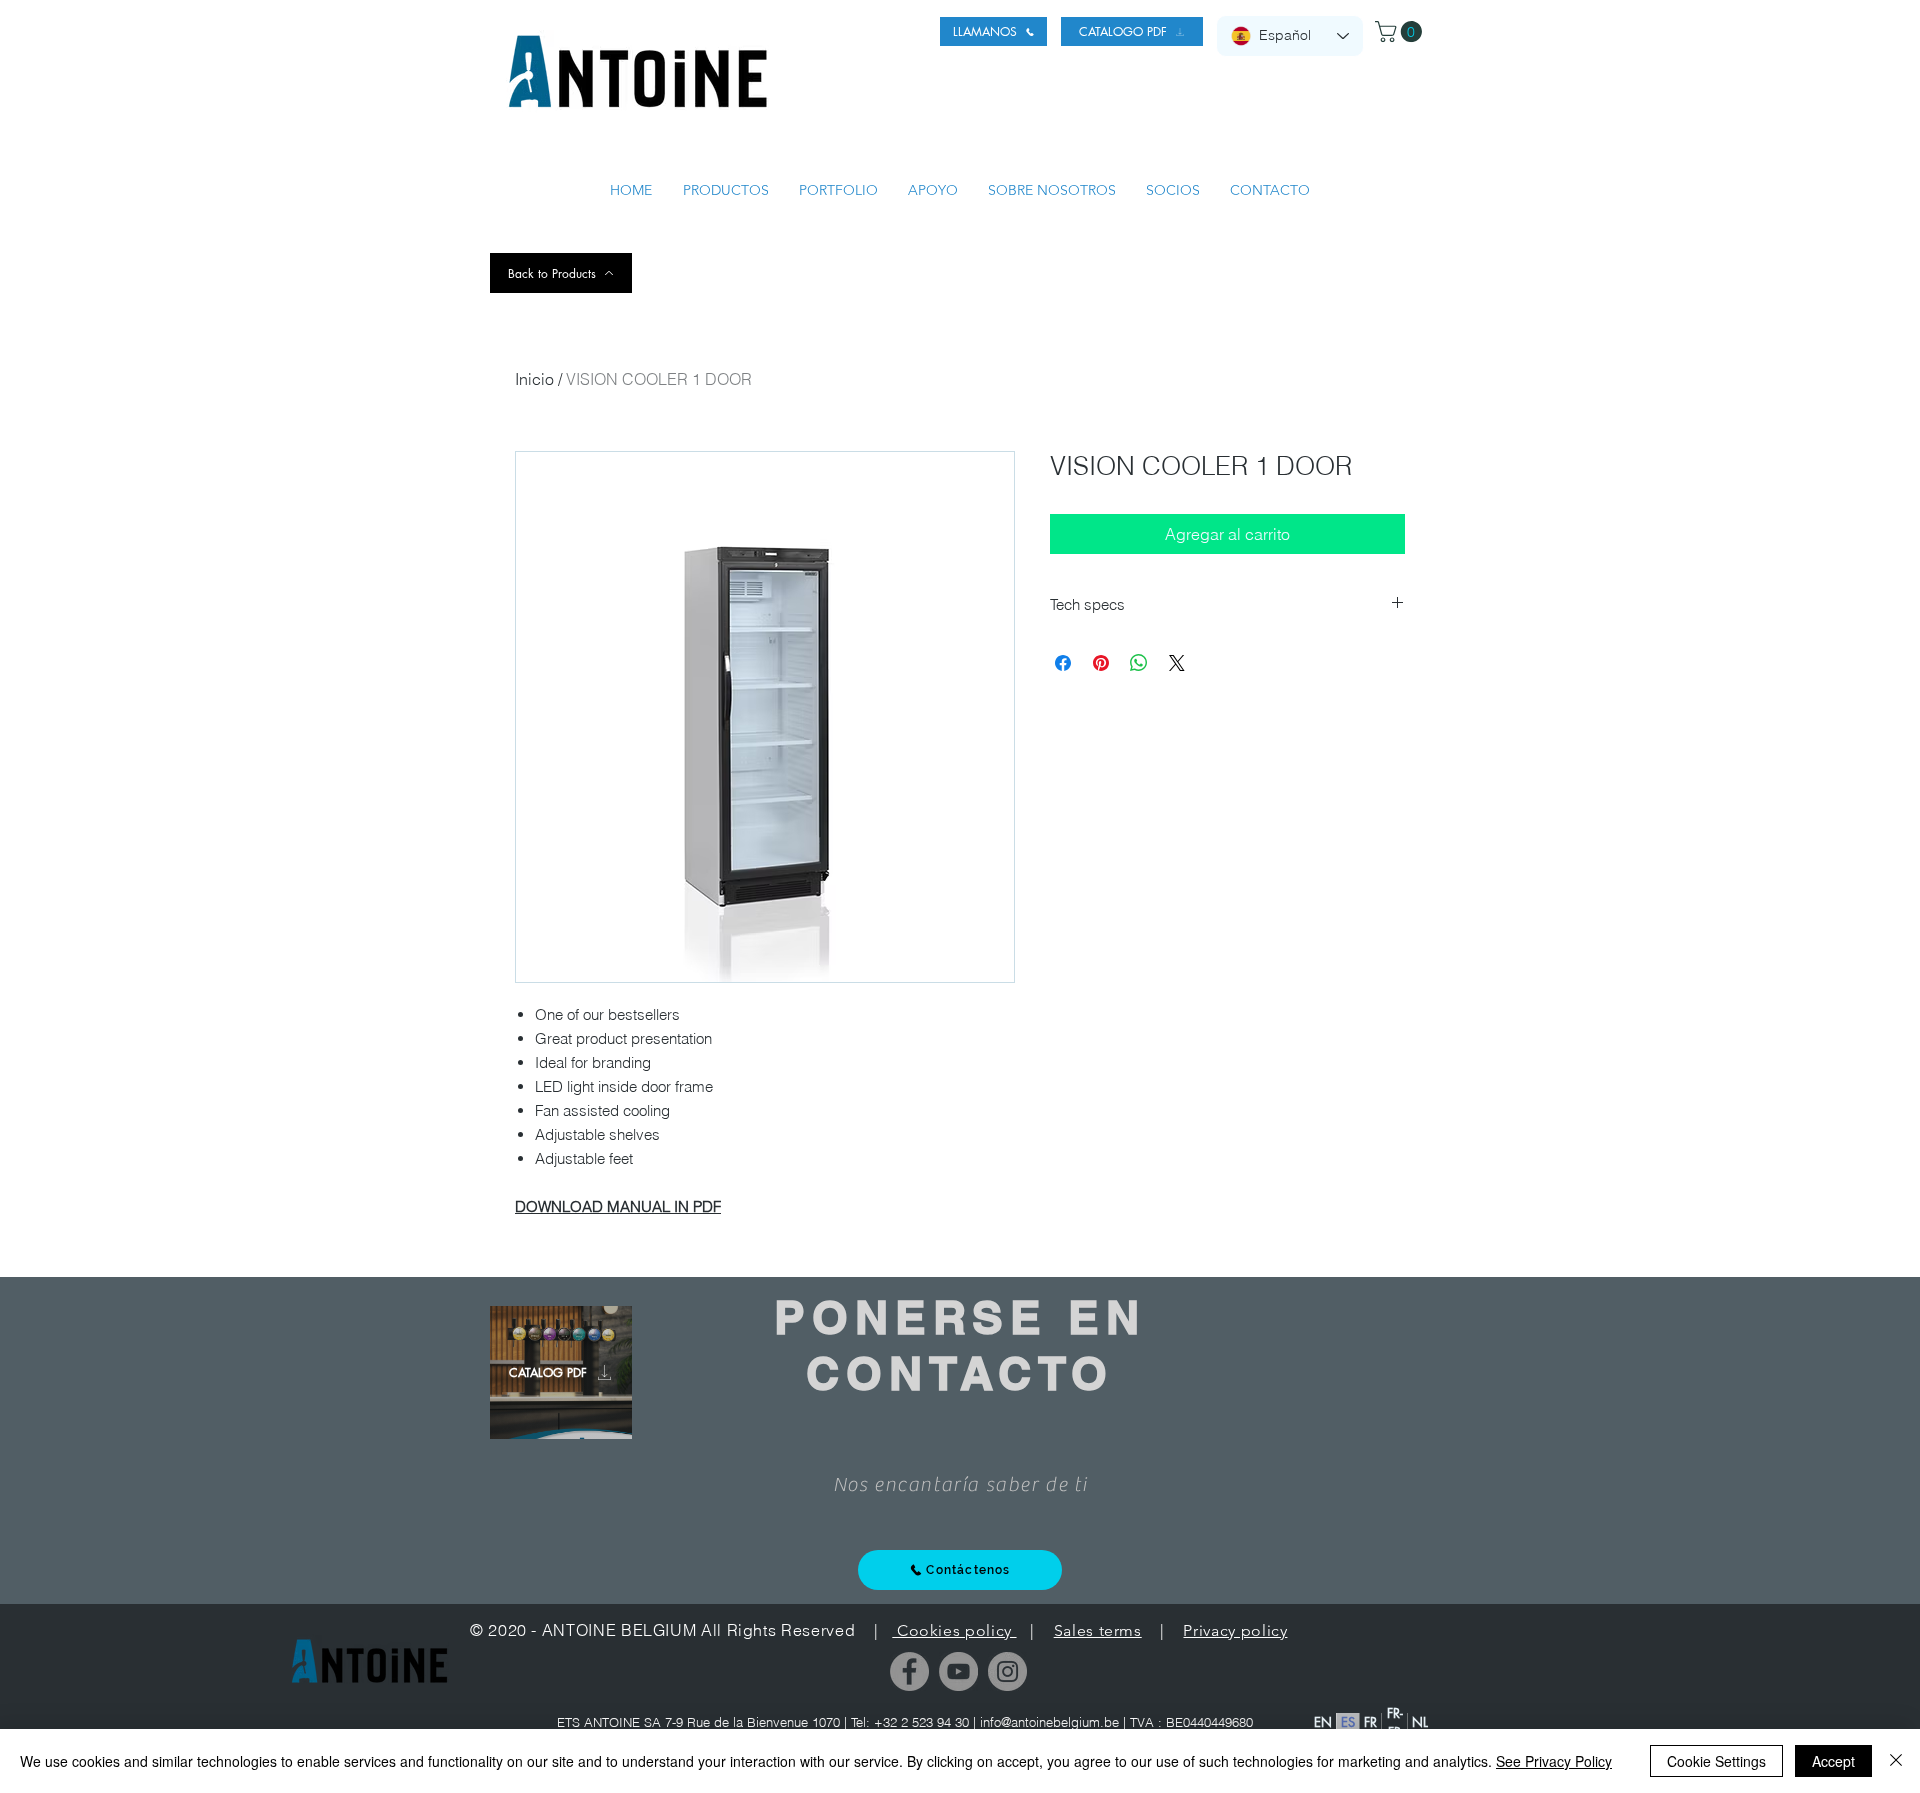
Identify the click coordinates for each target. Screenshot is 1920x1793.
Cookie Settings (1716, 1761)
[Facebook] (909, 1671)
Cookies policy (954, 1630)
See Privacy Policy (1554, 1761)
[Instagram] (1007, 1671)
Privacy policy (1235, 1630)
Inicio (534, 379)
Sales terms (1098, 1630)
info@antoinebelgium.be (1049, 1722)
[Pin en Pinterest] (1101, 663)
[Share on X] (1177, 663)
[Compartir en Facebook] (1063, 663)
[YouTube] (958, 1671)
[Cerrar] (1896, 1761)
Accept (1833, 1761)
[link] (1401, 31)
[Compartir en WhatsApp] (1139, 663)
